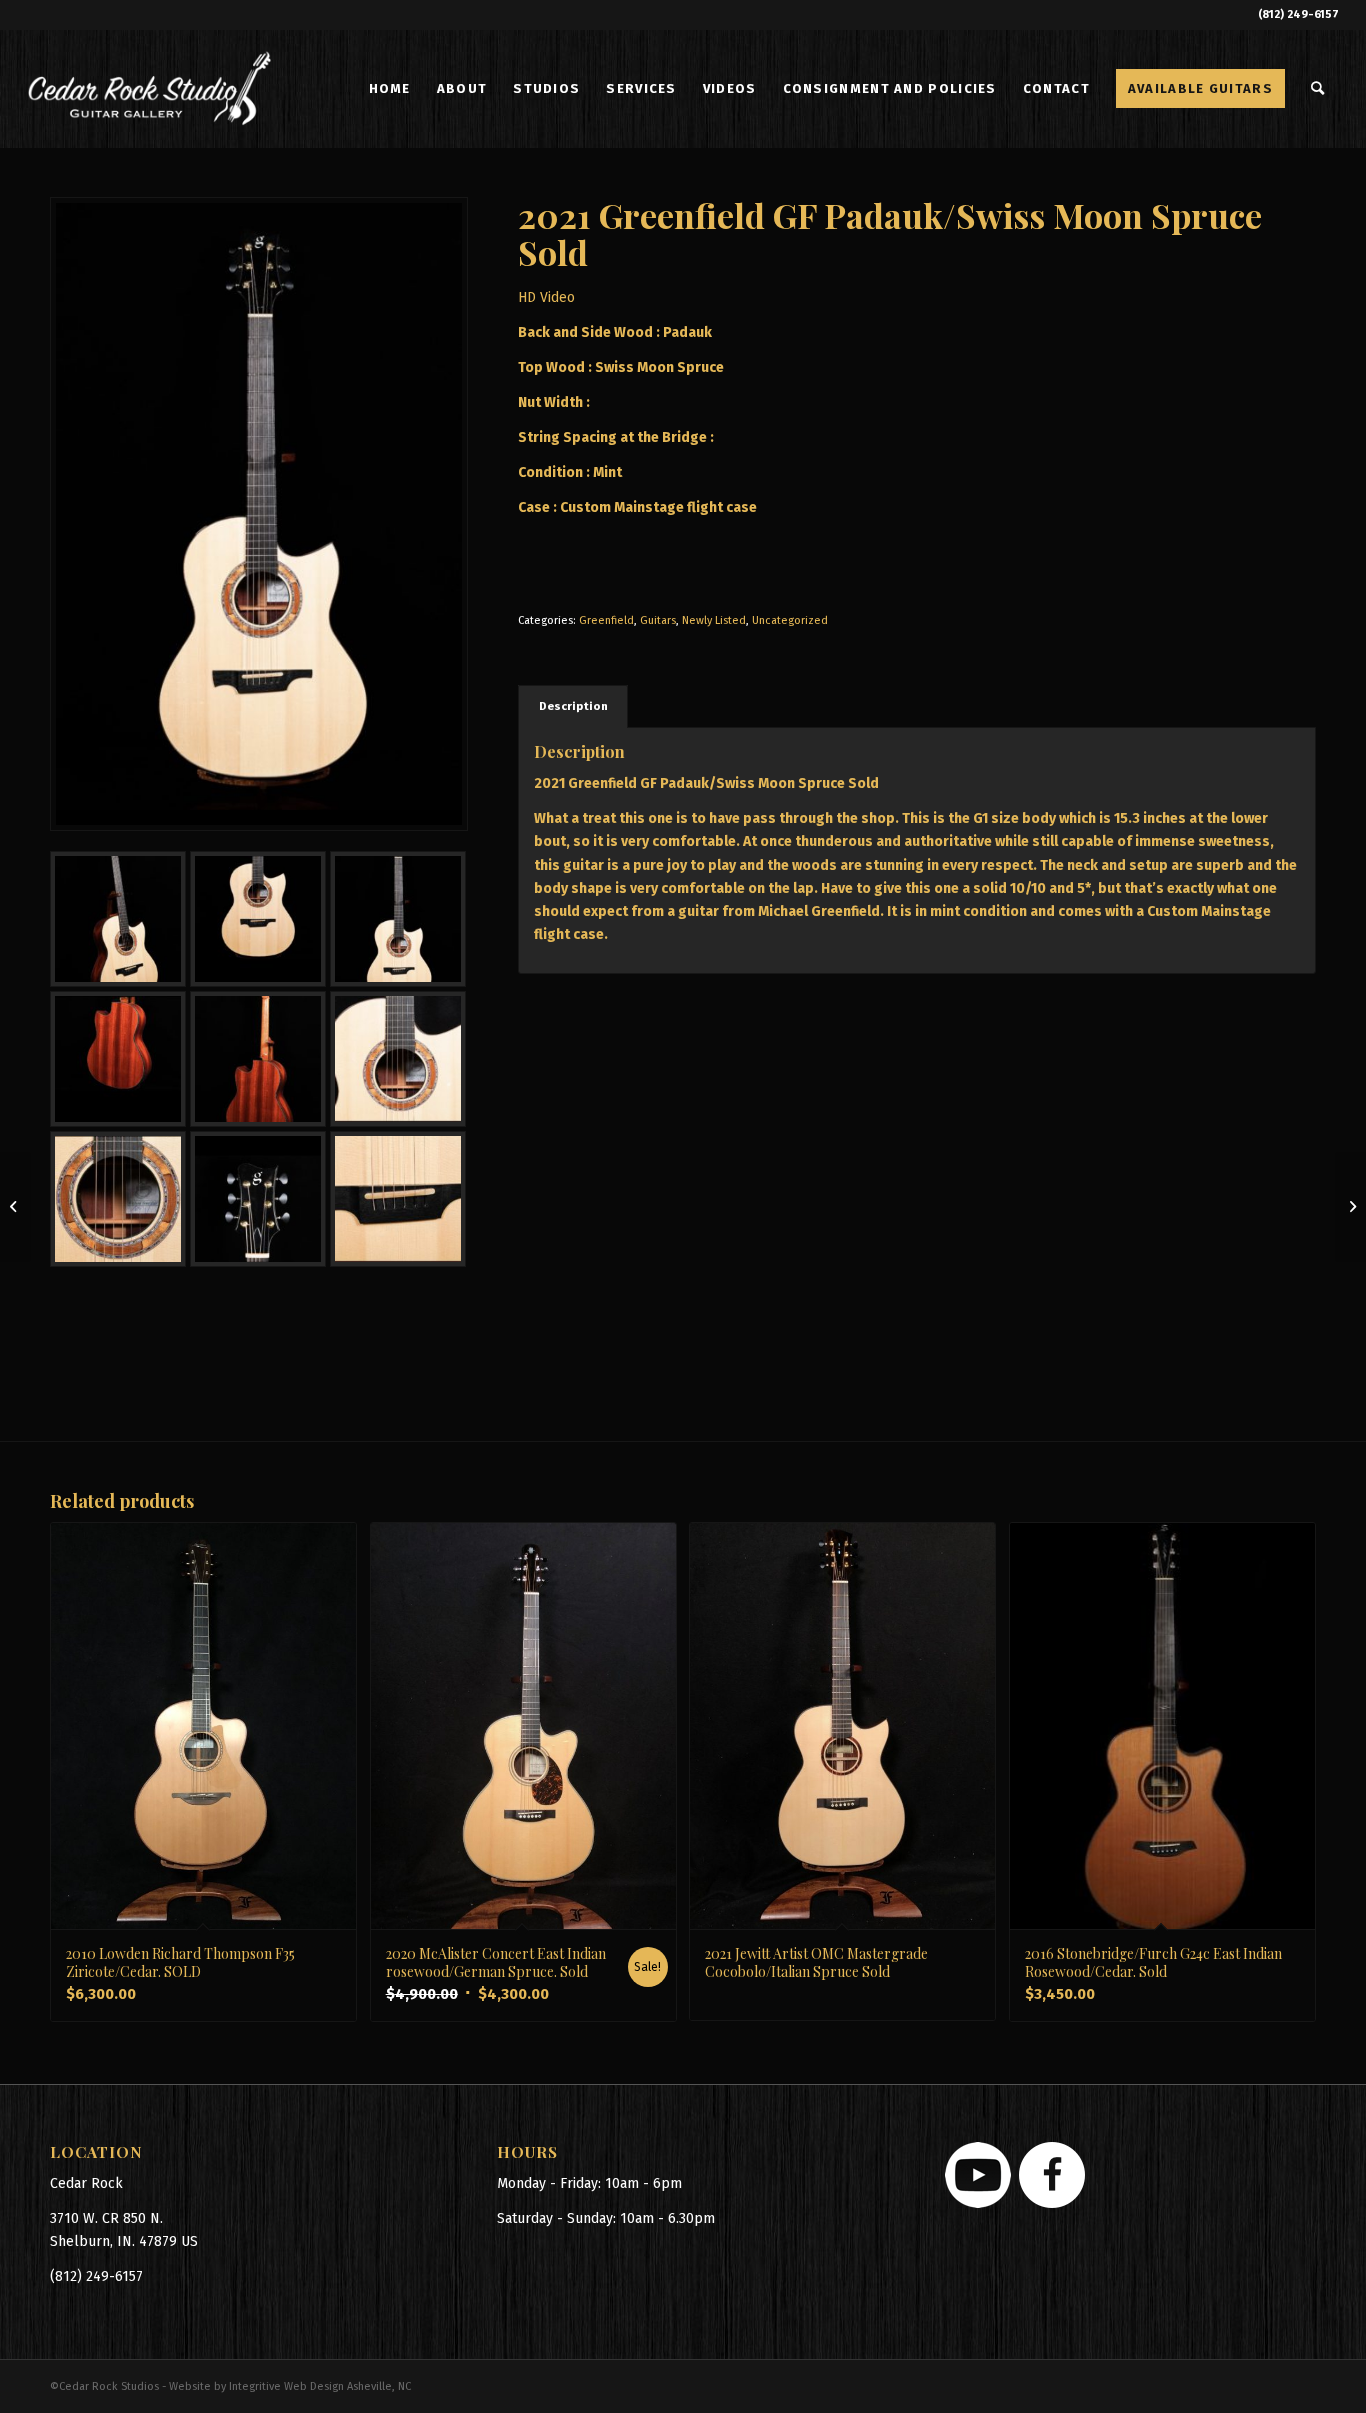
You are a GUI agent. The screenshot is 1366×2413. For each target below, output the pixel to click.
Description (573, 706)
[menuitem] (390, 89)
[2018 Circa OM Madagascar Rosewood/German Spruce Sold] (15, 1207)
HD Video (546, 297)
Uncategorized (790, 620)
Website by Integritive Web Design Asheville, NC (290, 2386)
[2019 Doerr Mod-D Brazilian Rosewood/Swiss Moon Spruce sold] (1350, 1207)
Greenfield (606, 620)
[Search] (1318, 89)
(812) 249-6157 (1298, 14)
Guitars (658, 620)
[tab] (573, 706)
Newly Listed (714, 620)
